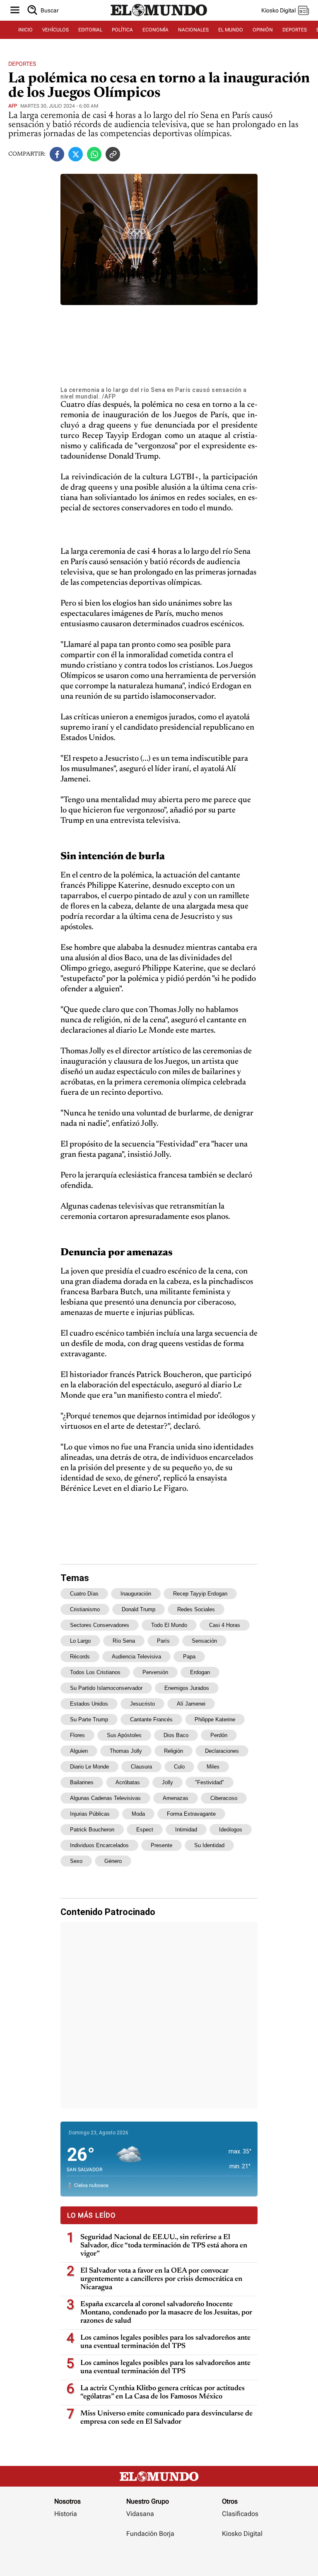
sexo (76, 1861)
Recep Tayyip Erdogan (200, 1594)
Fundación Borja (150, 2534)
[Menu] (15, 11)
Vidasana (140, 2514)
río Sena (124, 1641)
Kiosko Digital (242, 2534)
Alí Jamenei (191, 1704)
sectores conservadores (100, 1625)
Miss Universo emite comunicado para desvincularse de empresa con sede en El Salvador (166, 2418)
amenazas (176, 1798)
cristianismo (85, 1609)
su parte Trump (89, 1719)
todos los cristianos (95, 1672)
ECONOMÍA (155, 30)
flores (77, 1735)
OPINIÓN (263, 30)
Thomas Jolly (126, 1751)
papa (189, 1657)
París (163, 1641)
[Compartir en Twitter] (76, 154)
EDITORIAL (90, 30)
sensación (204, 1641)
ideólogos (231, 1830)
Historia (66, 2514)
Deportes (22, 64)
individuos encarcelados (99, 1845)
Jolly (167, 1782)
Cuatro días (84, 1594)
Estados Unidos (89, 1704)
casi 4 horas (225, 1625)
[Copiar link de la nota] (113, 154)
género (113, 1861)
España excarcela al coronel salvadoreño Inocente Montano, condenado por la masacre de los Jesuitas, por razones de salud (166, 2313)
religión (173, 1751)
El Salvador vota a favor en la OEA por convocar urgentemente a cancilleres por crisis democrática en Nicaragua (161, 2279)
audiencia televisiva (136, 1657)
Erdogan (200, 1672)
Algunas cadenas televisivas (105, 1798)
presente (161, 1845)
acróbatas (128, 1782)
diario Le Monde (89, 1767)
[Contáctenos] (151, 2558)
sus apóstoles (124, 1735)
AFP (13, 106)
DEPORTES (295, 30)
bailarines (82, 1782)
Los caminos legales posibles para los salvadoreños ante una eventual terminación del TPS (165, 2342)
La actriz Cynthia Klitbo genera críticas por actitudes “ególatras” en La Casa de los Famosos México (163, 2393)
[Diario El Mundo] (159, 18)
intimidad (186, 1830)
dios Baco (176, 1735)
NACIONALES (193, 30)
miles (213, 1767)
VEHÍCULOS (55, 30)
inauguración (136, 1594)
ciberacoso (224, 1798)
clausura (141, 1767)
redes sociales (196, 1609)
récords (80, 1657)
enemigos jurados (187, 1688)
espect (145, 1830)
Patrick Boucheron (92, 1830)
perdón (219, 1735)
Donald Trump (139, 1609)
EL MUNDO (231, 30)
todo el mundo (169, 1625)
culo (179, 1767)
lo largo (80, 1641)
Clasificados (240, 2514)
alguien (79, 1751)
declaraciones (222, 1751)
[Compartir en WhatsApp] (94, 154)
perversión (155, 1672)
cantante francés (151, 1719)
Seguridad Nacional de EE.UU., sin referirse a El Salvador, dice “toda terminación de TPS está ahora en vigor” (164, 2246)
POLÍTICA (122, 30)
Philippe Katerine (215, 1719)
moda (138, 1814)
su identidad (209, 1845)
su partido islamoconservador (106, 1688)
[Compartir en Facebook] (57, 154)
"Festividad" (210, 1782)
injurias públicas (90, 1814)
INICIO (25, 30)
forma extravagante (191, 1814)
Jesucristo (142, 1704)
